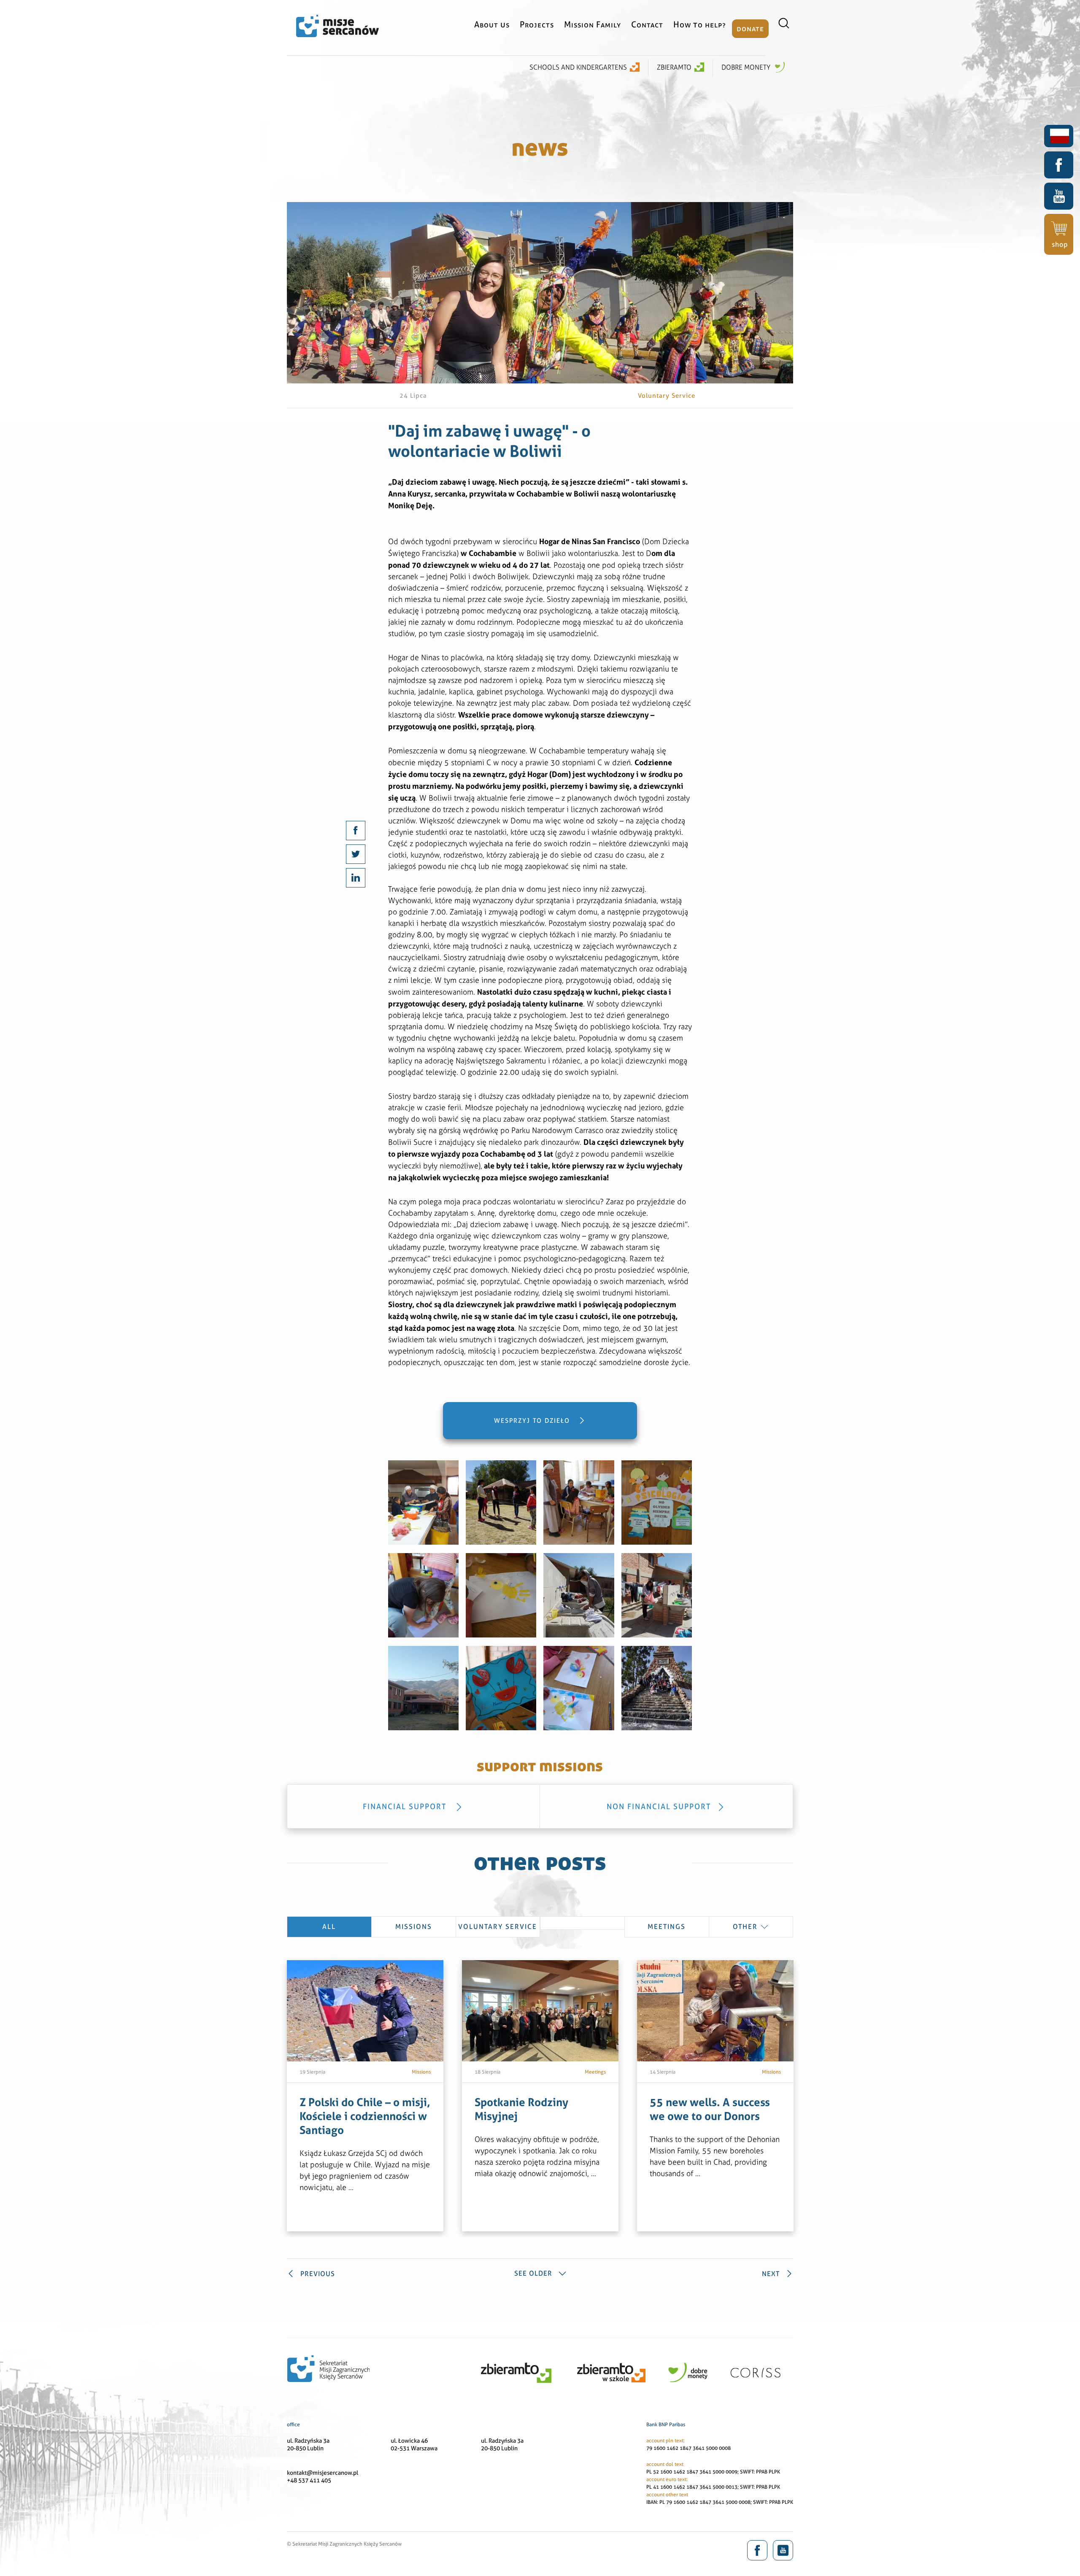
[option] (365, 2096)
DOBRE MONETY (747, 67)
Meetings (667, 1927)
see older (533, 2273)
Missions (414, 1927)
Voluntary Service (498, 1927)
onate (750, 28)
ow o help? (700, 24)
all (329, 1927)
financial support (406, 1806)
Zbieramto (674, 67)
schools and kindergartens (578, 67)
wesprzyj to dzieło (533, 1421)
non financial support (659, 1806)
